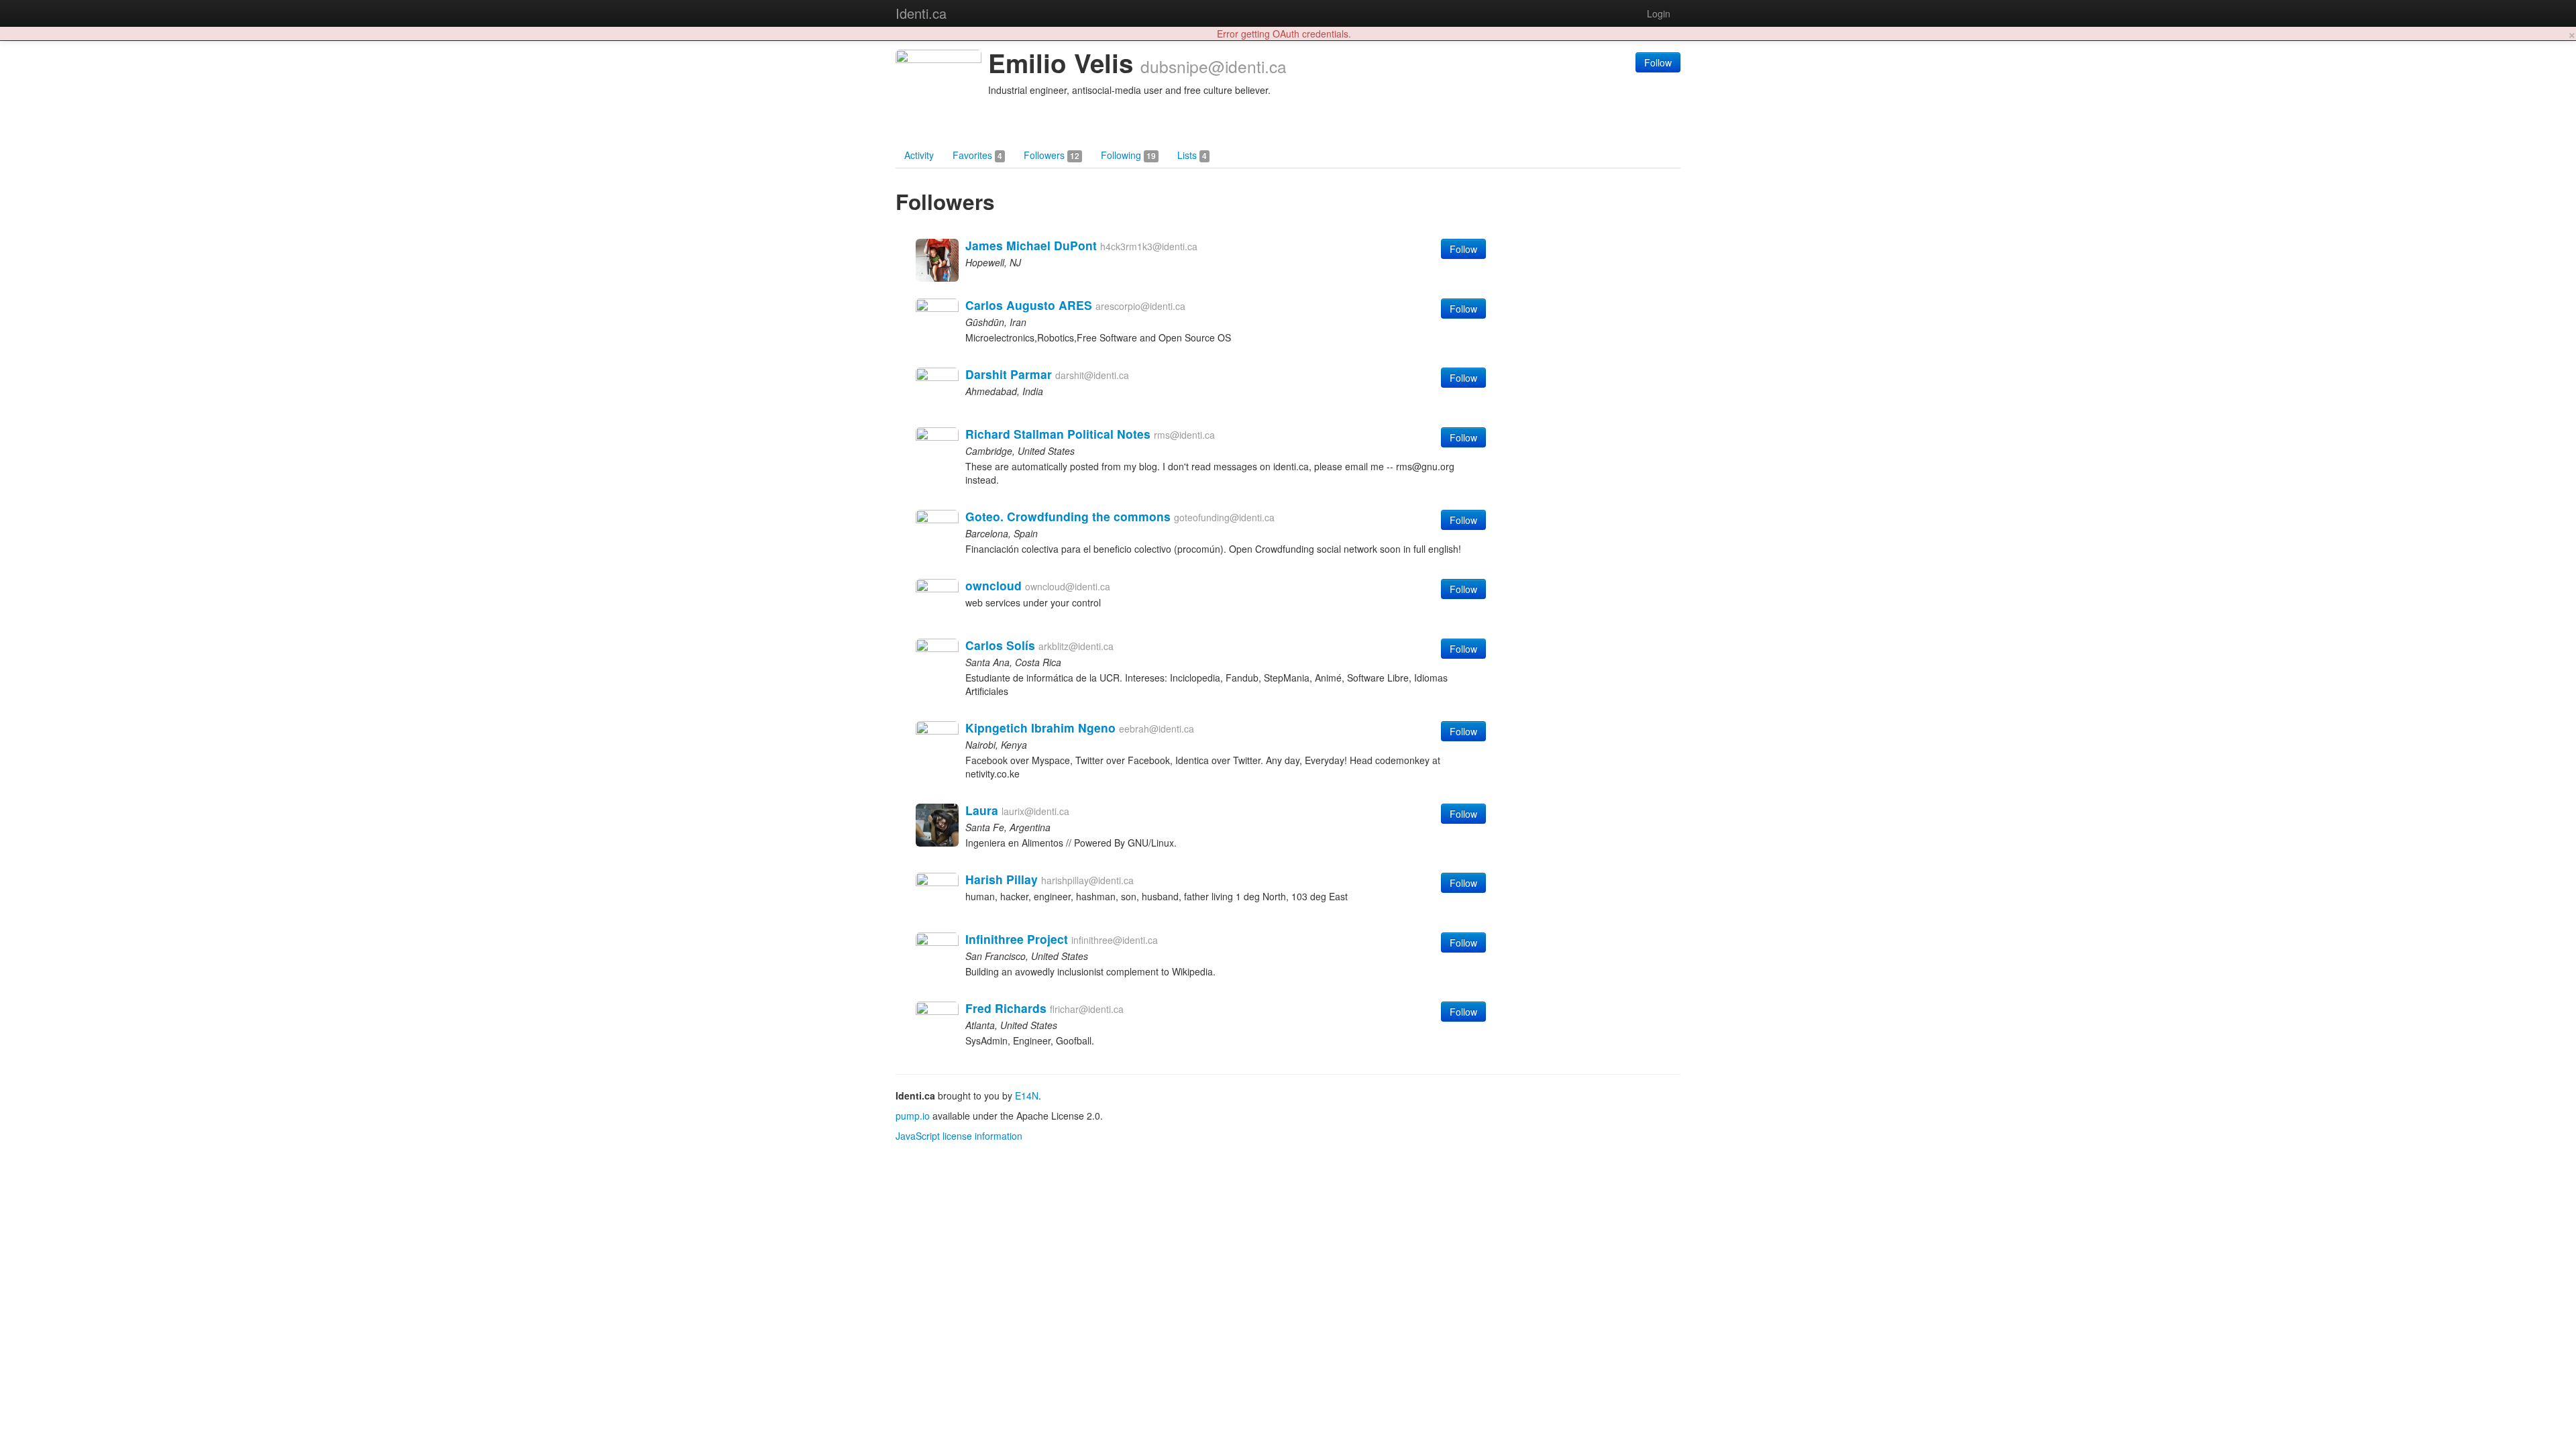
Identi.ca (921, 13)
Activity (919, 155)
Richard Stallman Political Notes (1058, 434)
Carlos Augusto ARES (1029, 305)
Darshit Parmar (1009, 374)
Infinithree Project (1017, 939)
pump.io (913, 1116)
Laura (982, 810)
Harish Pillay (1002, 879)
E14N (1027, 1095)
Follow (1658, 62)
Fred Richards (1006, 1008)
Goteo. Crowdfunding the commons (1068, 516)
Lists (1192, 155)
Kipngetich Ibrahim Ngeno (1040, 728)
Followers (1052, 155)
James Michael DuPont (1031, 245)
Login (1659, 13)
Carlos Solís (1000, 645)
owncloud (994, 585)
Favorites (977, 155)
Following (1128, 155)
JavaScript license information (959, 1136)
